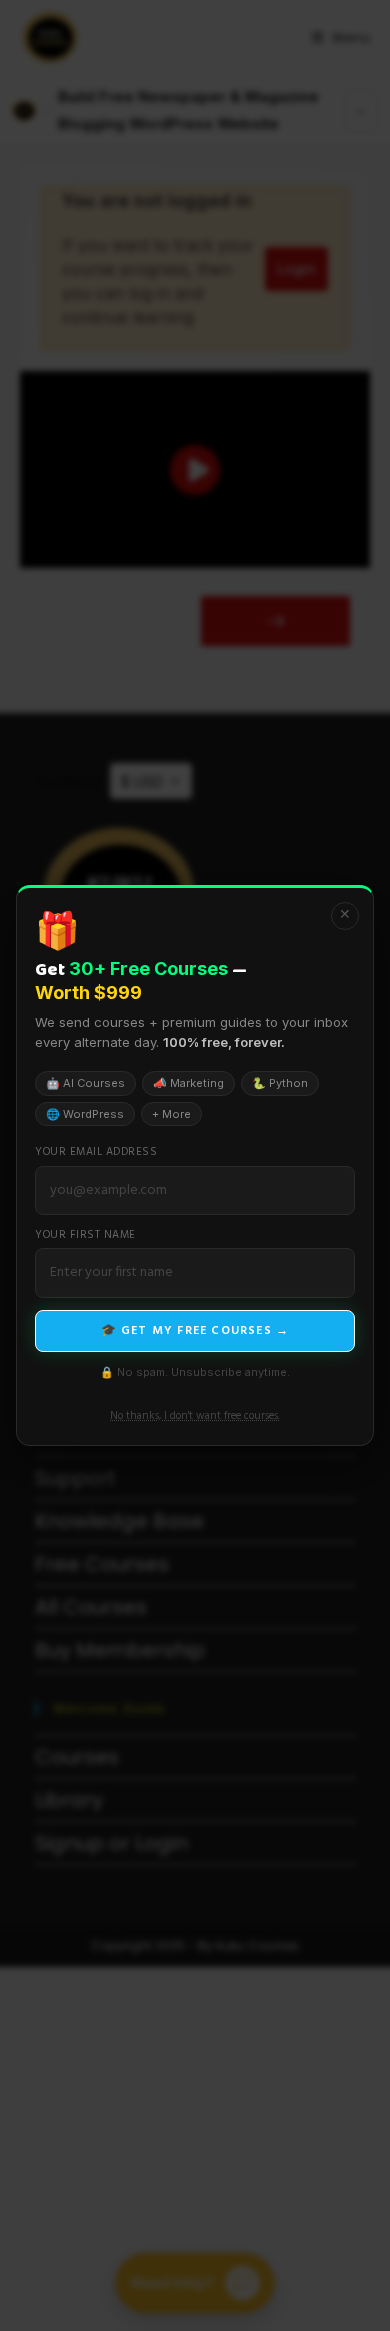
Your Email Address (96, 1152)
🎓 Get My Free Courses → (195, 1331)
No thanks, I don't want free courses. (195, 1416)
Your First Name (85, 1235)
